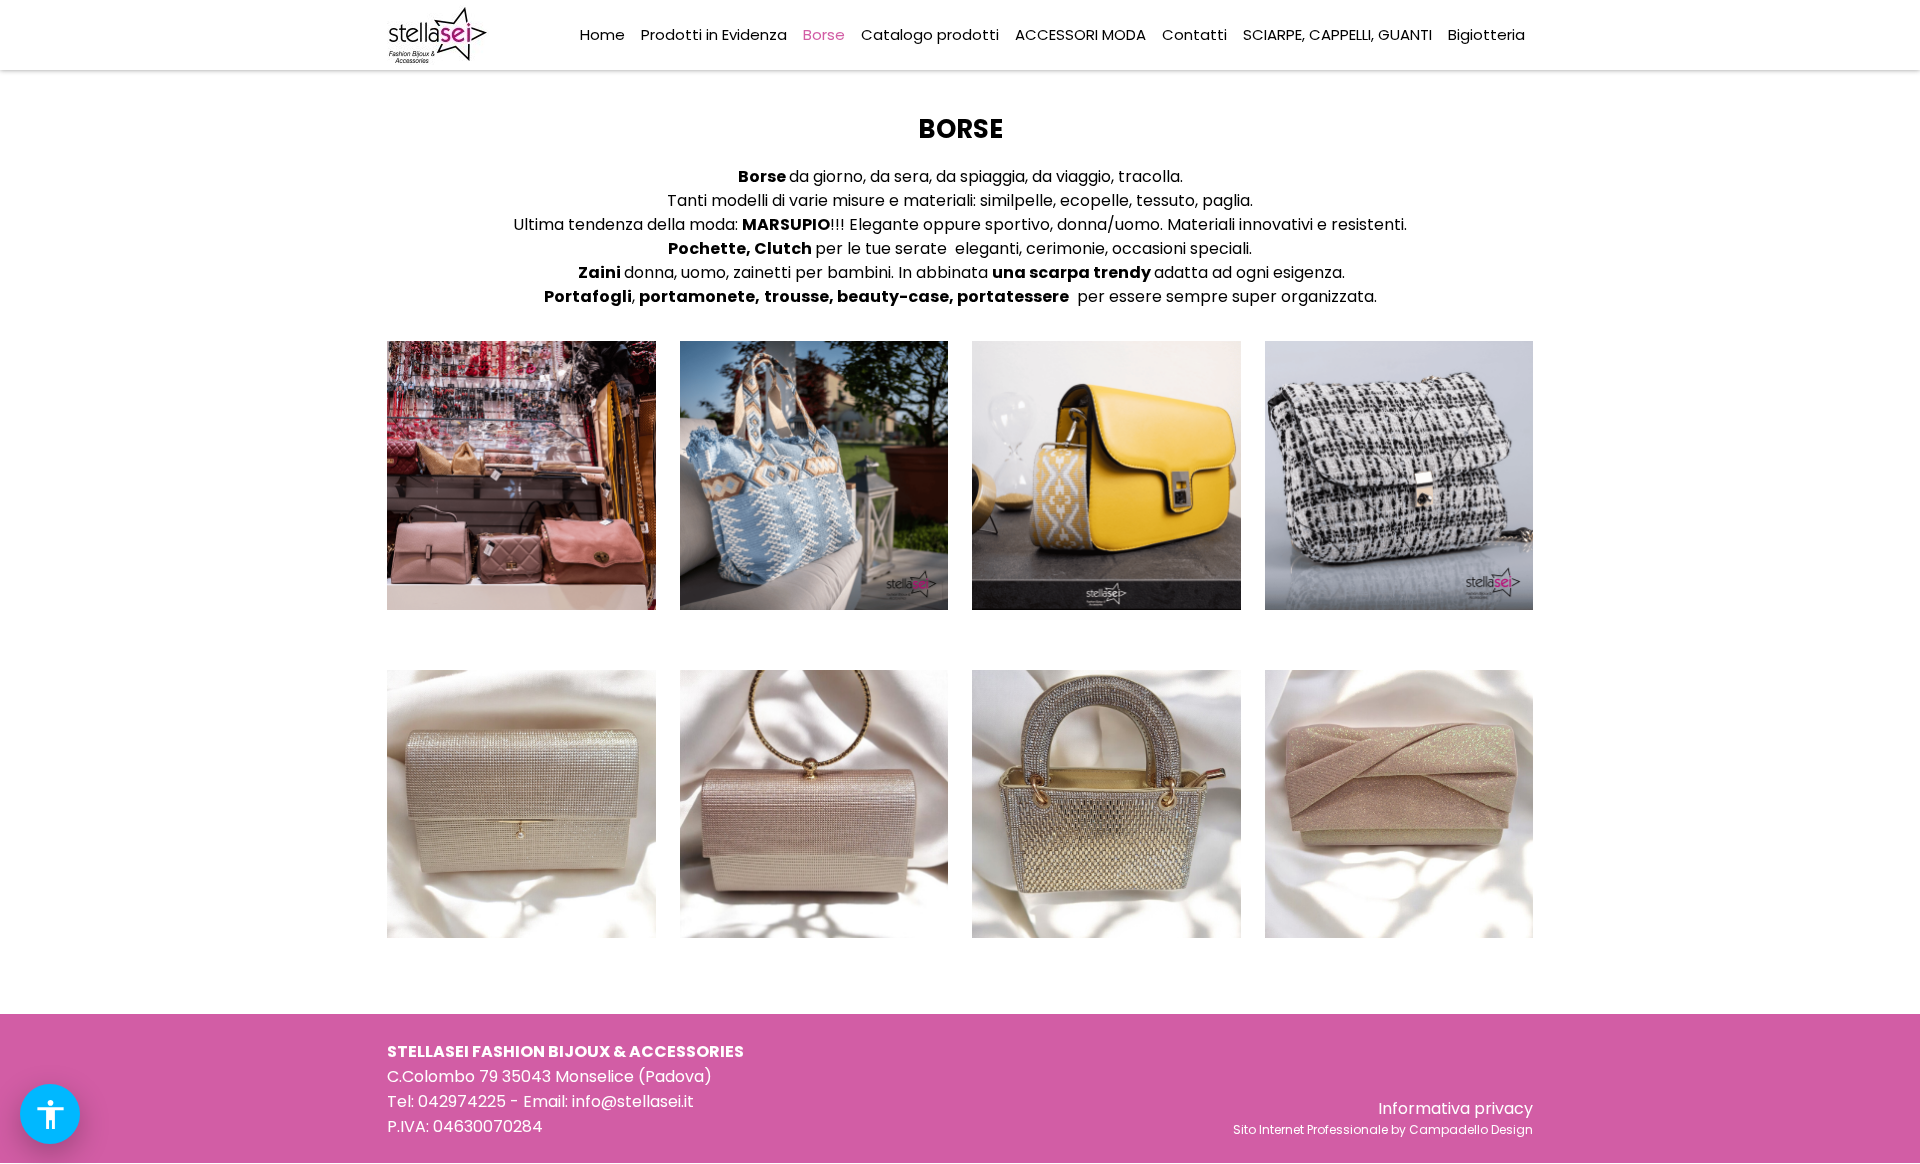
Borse (824, 34)
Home (602, 34)
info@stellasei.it (633, 1101)
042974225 (462, 1101)
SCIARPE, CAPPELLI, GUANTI (1337, 34)
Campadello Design (1471, 1129)
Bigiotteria (1486, 34)
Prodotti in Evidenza (714, 34)
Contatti (1194, 34)
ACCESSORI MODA (1080, 34)
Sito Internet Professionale (1310, 1129)
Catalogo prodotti (930, 34)
